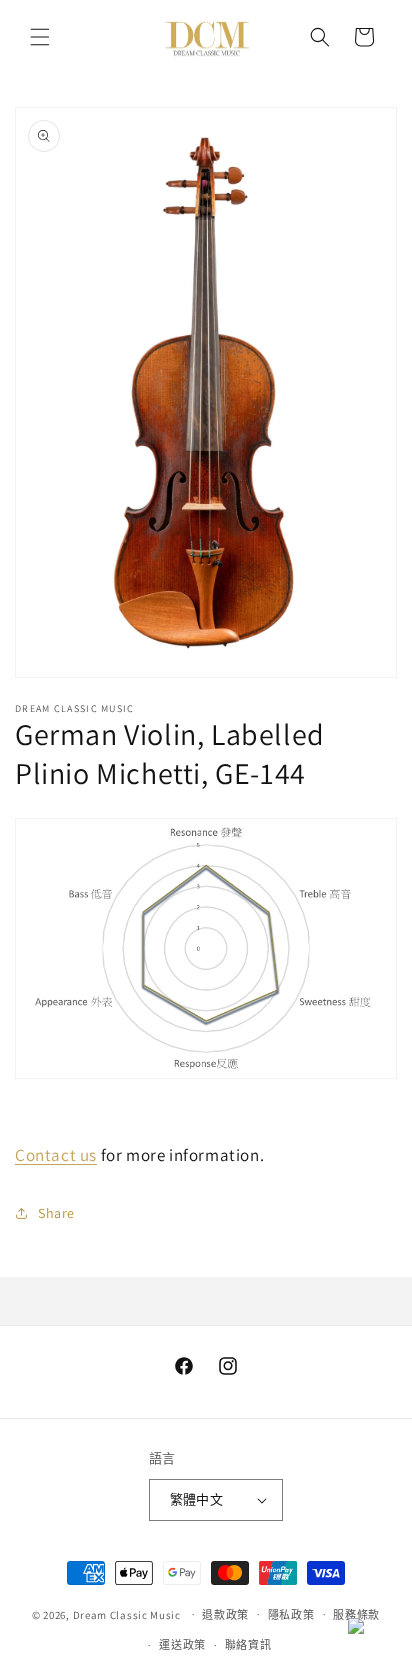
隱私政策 (291, 1615)
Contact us (56, 1155)
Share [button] (56, 1213)
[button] (40, 37)
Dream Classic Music (127, 1614)
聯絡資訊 (248, 1645)
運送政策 (182, 1645)
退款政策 (225, 1615)
